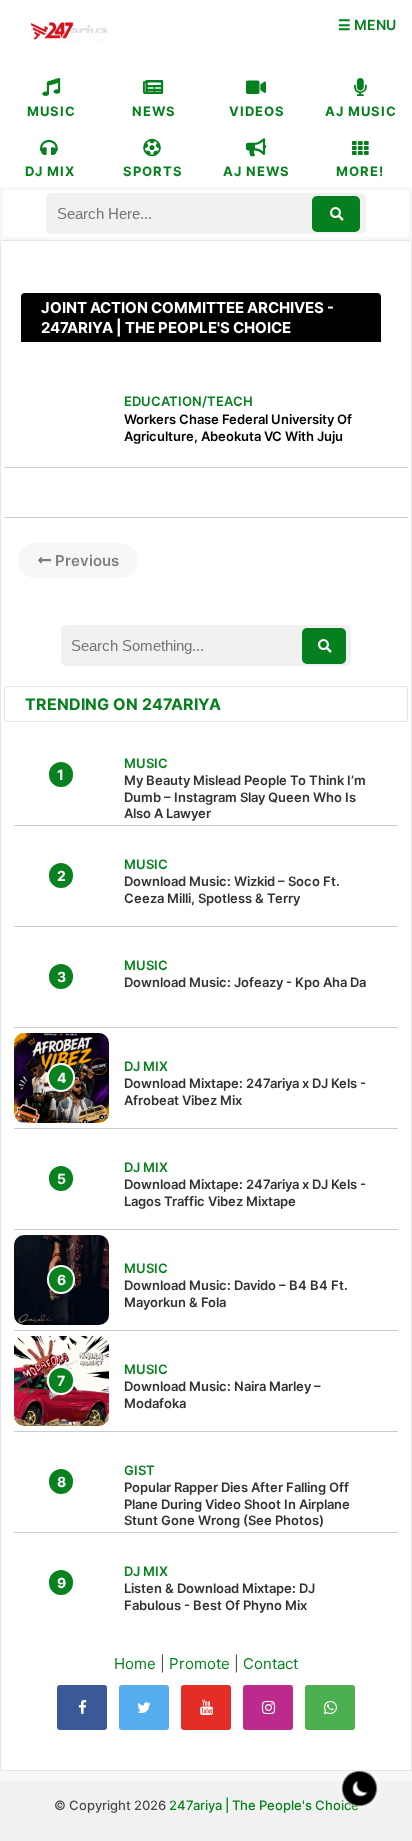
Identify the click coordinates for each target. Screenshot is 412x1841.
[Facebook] (82, 1707)
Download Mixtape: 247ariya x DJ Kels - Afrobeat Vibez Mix (245, 1091)
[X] (144, 1707)
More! (360, 171)
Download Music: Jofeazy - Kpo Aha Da (245, 982)
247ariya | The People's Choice (264, 1805)
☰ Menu (367, 24)
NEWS (154, 111)
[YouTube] (206, 1707)
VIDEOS (257, 111)
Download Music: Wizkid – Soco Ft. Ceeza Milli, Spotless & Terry (232, 889)
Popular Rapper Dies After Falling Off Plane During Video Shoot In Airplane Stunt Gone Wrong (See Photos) (237, 1504)
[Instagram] (268, 1707)
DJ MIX (50, 171)
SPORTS (153, 171)
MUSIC (51, 111)
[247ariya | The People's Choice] (68, 33)
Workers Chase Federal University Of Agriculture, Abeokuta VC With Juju (238, 427)
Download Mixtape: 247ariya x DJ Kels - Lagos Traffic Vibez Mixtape (245, 1192)
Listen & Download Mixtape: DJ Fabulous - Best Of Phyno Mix (219, 1596)
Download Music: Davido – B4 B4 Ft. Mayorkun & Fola (236, 1293)
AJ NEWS (256, 171)
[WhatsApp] (330, 1707)
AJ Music (361, 111)
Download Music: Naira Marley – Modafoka (222, 1394)
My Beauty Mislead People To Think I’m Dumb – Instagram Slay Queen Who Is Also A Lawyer (245, 797)
